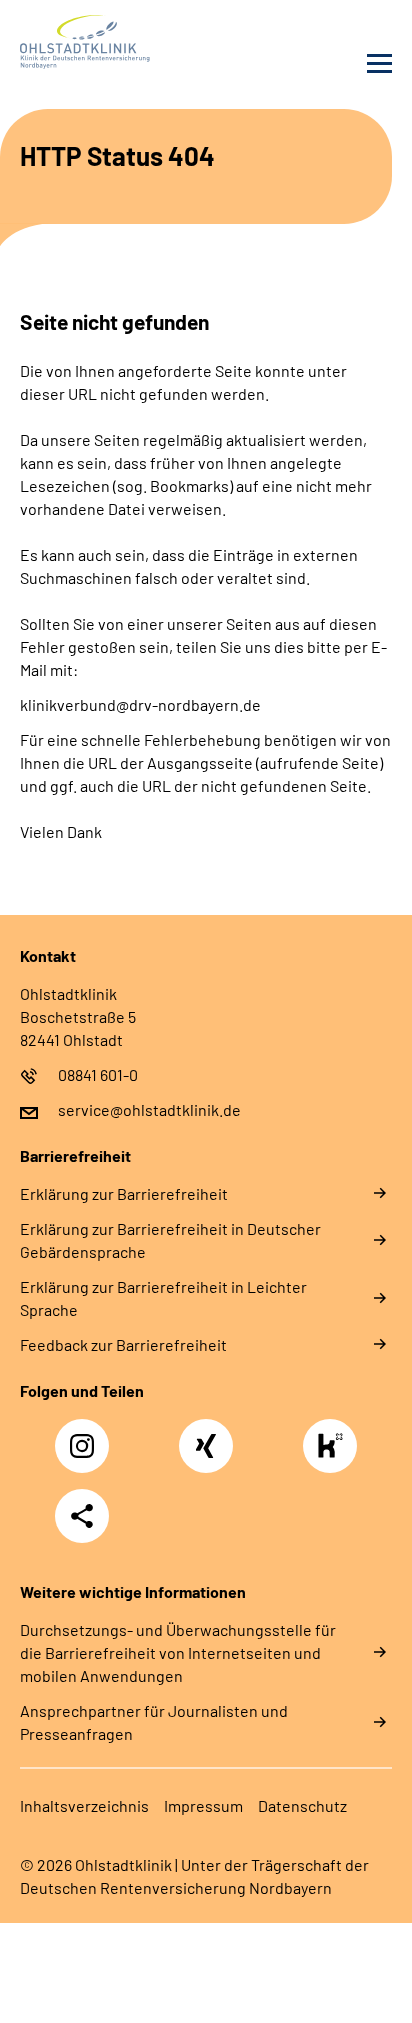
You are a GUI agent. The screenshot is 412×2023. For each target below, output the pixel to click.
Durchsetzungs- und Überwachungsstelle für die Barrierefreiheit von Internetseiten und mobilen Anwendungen (178, 1652)
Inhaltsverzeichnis (84, 1805)
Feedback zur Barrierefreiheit (123, 1344)
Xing (206, 1435)
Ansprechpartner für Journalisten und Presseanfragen (154, 1722)
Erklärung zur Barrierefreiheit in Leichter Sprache (163, 1298)
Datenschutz (302, 1805)
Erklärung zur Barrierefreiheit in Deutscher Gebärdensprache (170, 1240)
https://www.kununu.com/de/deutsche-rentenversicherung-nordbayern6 (335, 1451)
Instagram (87, 1435)
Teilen (82, 1516)
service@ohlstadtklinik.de (149, 1109)
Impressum (203, 1805)
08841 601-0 (98, 1074)
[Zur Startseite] (108, 42)
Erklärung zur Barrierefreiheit (124, 1193)
